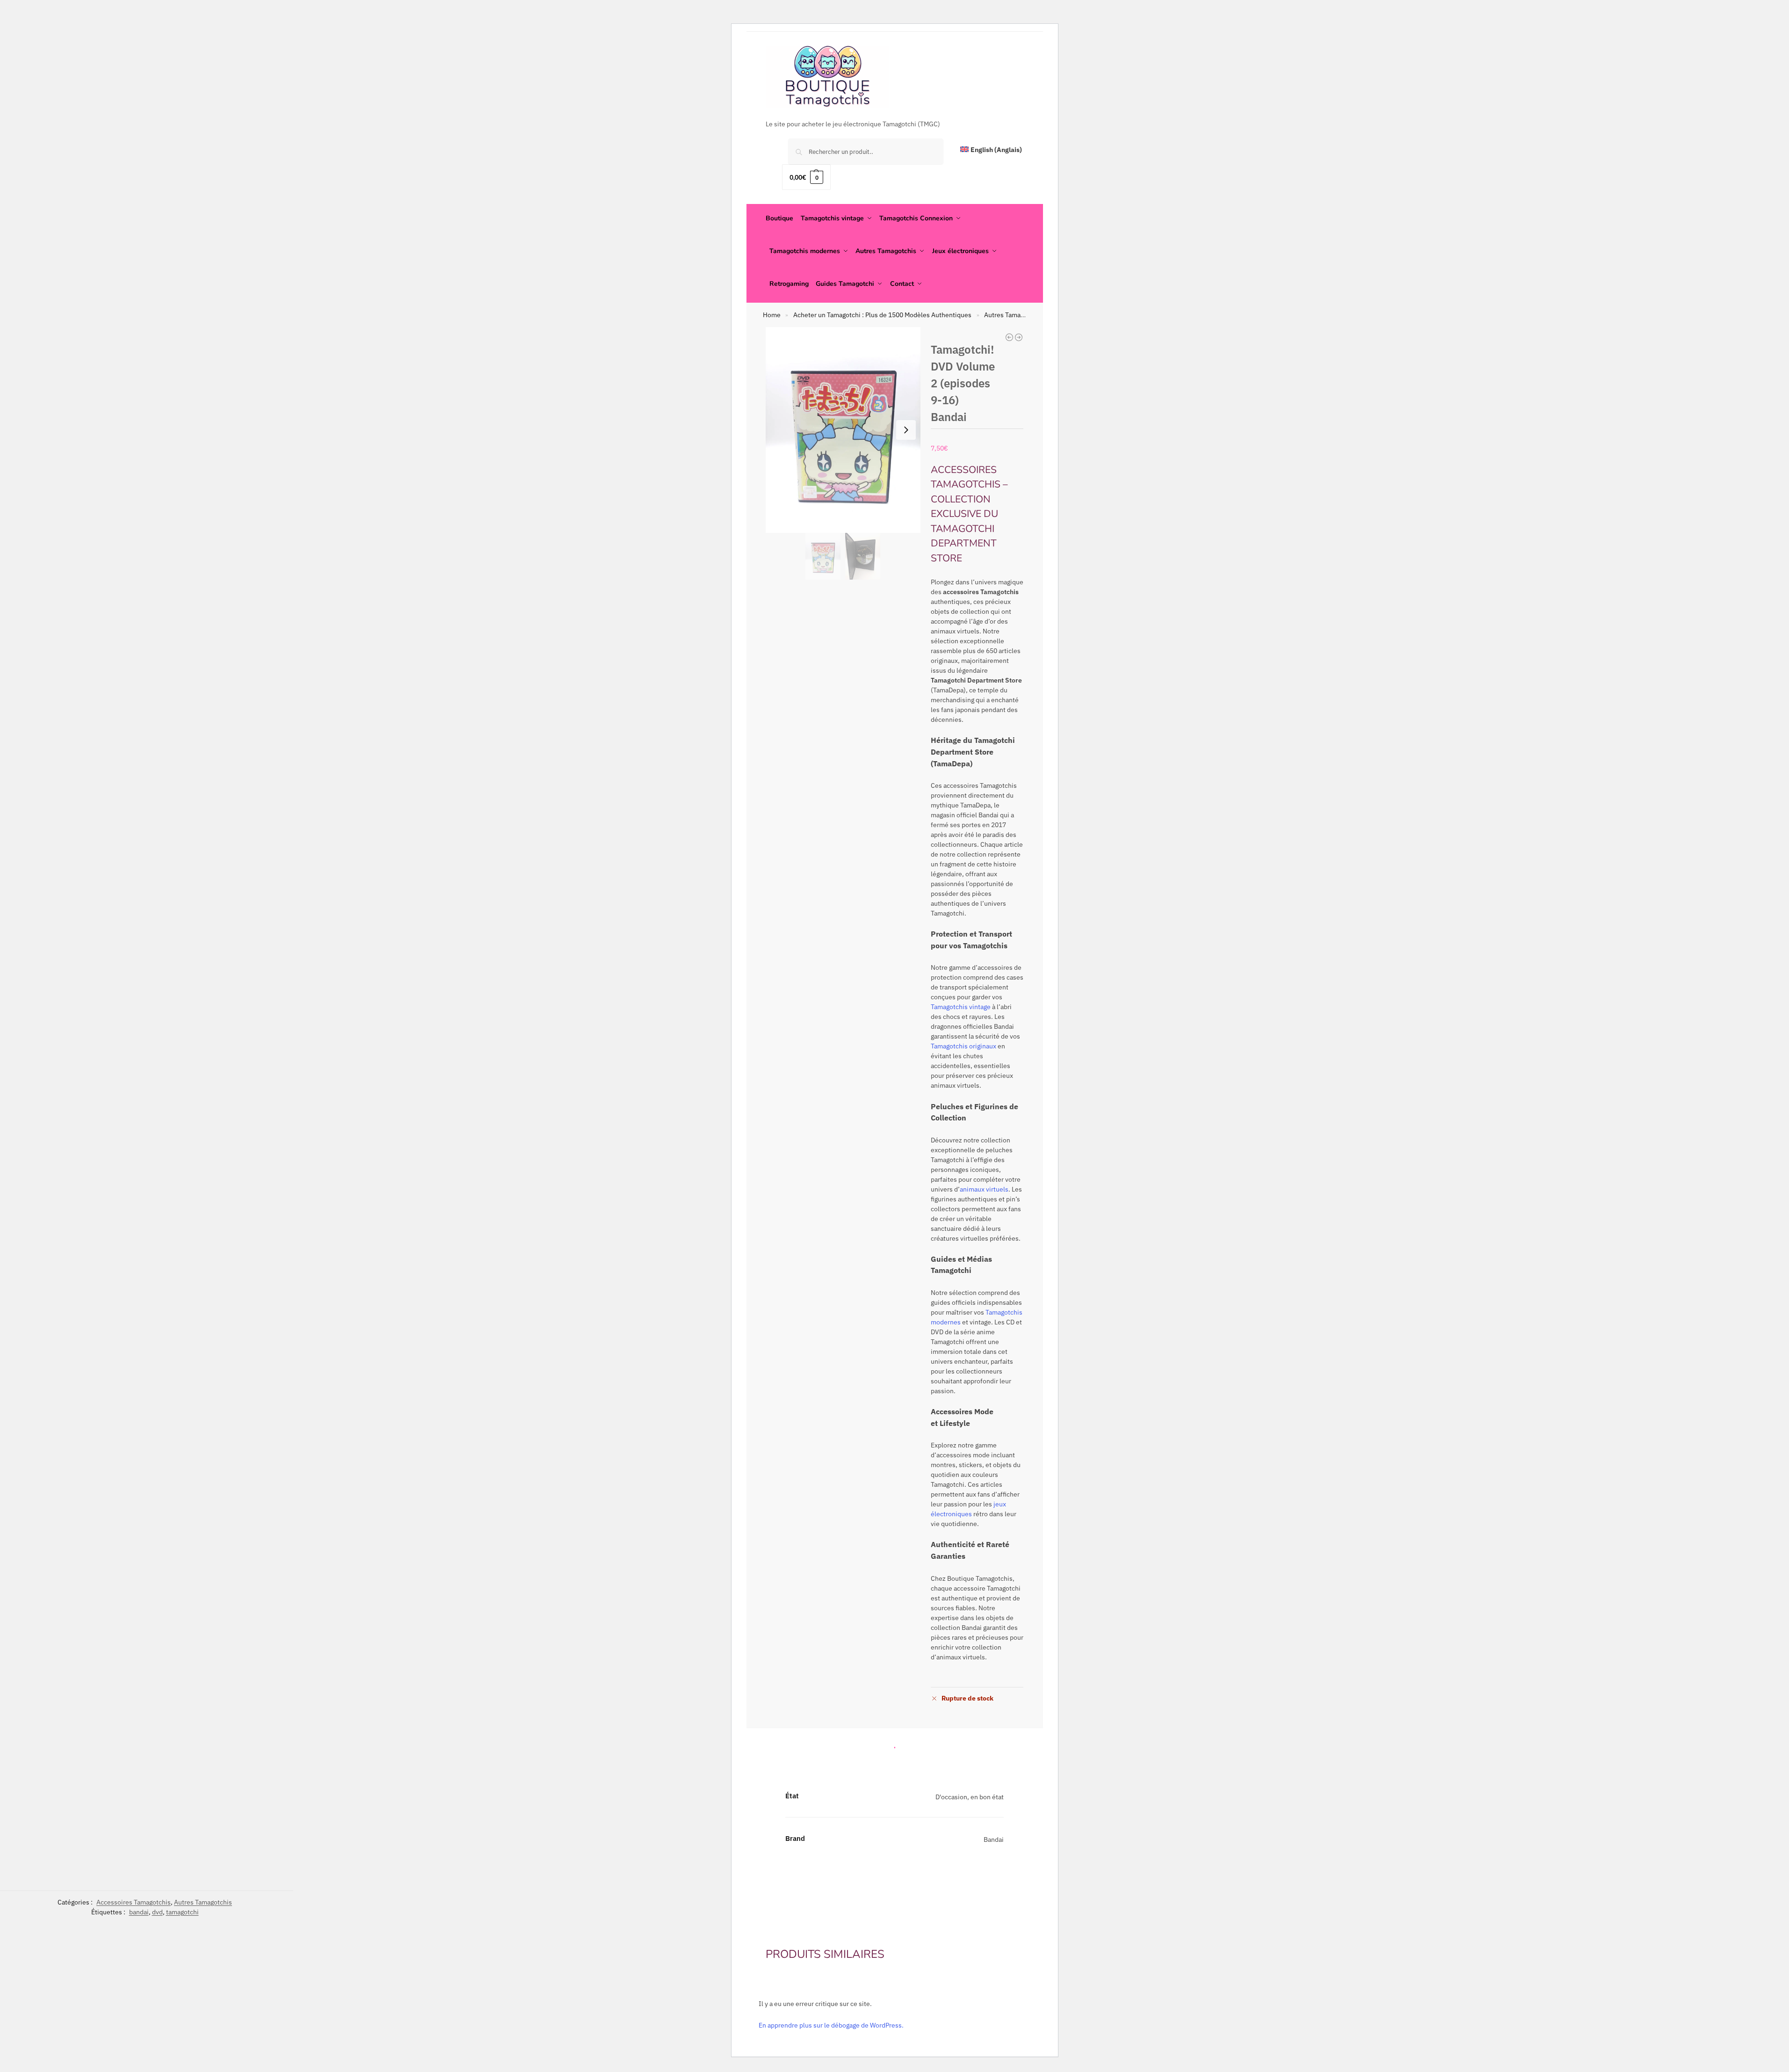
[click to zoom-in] (843, 430)
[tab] (895, 1745)
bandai (139, 1912)
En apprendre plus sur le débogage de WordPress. (831, 2025)
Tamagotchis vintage (961, 1007)
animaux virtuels (984, 1189)
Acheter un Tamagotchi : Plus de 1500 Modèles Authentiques (882, 315)
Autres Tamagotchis (1013, 315)
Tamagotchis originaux (963, 1046)
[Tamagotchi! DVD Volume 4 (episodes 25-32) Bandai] (1009, 337)
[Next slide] (906, 430)
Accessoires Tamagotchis (134, 1902)
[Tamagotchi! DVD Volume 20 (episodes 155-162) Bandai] (1019, 337)
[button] (806, 177)
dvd (157, 1912)
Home (772, 315)
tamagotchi (182, 1912)
